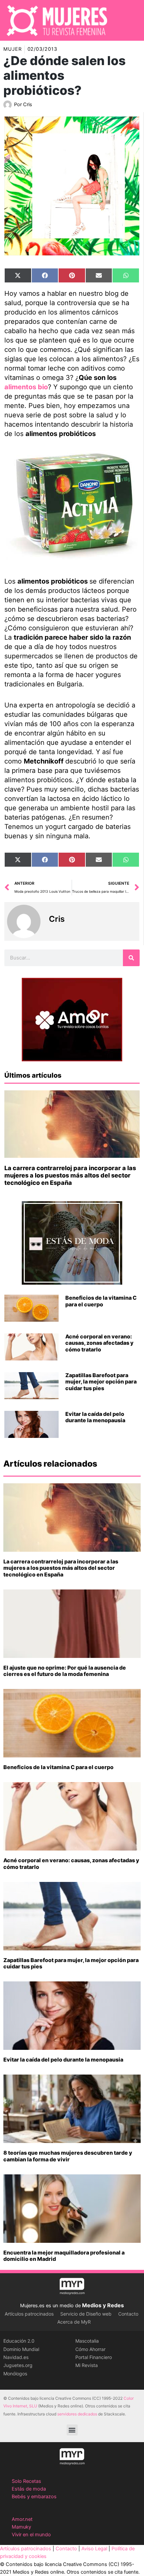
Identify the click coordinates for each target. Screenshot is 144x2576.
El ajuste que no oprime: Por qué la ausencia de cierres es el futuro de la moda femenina (65, 1671)
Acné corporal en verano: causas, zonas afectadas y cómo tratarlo (99, 1343)
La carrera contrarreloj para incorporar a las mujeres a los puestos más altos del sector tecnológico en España (70, 1175)
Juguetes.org (18, 2365)
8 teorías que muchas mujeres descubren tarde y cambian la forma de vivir (68, 2156)
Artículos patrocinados (29, 2314)
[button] (72, 2430)
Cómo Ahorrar (90, 2349)
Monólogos (15, 2374)
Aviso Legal (94, 2549)
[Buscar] (131, 958)
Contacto (128, 2314)
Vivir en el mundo (31, 2535)
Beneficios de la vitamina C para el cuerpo (101, 1301)
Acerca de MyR (74, 2322)
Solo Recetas (26, 2481)
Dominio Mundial (21, 2349)
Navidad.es (16, 2357)
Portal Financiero (94, 2357)
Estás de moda (29, 2489)
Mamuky (21, 2527)
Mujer (13, 49)
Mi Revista (87, 2365)
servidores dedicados (77, 2414)
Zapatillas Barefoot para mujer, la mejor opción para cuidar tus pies (101, 1381)
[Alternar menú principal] (130, 20)
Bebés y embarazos (34, 2497)
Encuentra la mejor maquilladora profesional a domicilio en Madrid (64, 2256)
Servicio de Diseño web (86, 2314)
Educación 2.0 (19, 2341)
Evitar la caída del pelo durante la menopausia (95, 1417)
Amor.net (22, 2519)
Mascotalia (87, 2341)
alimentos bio (26, 387)
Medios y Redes (103, 2305)
